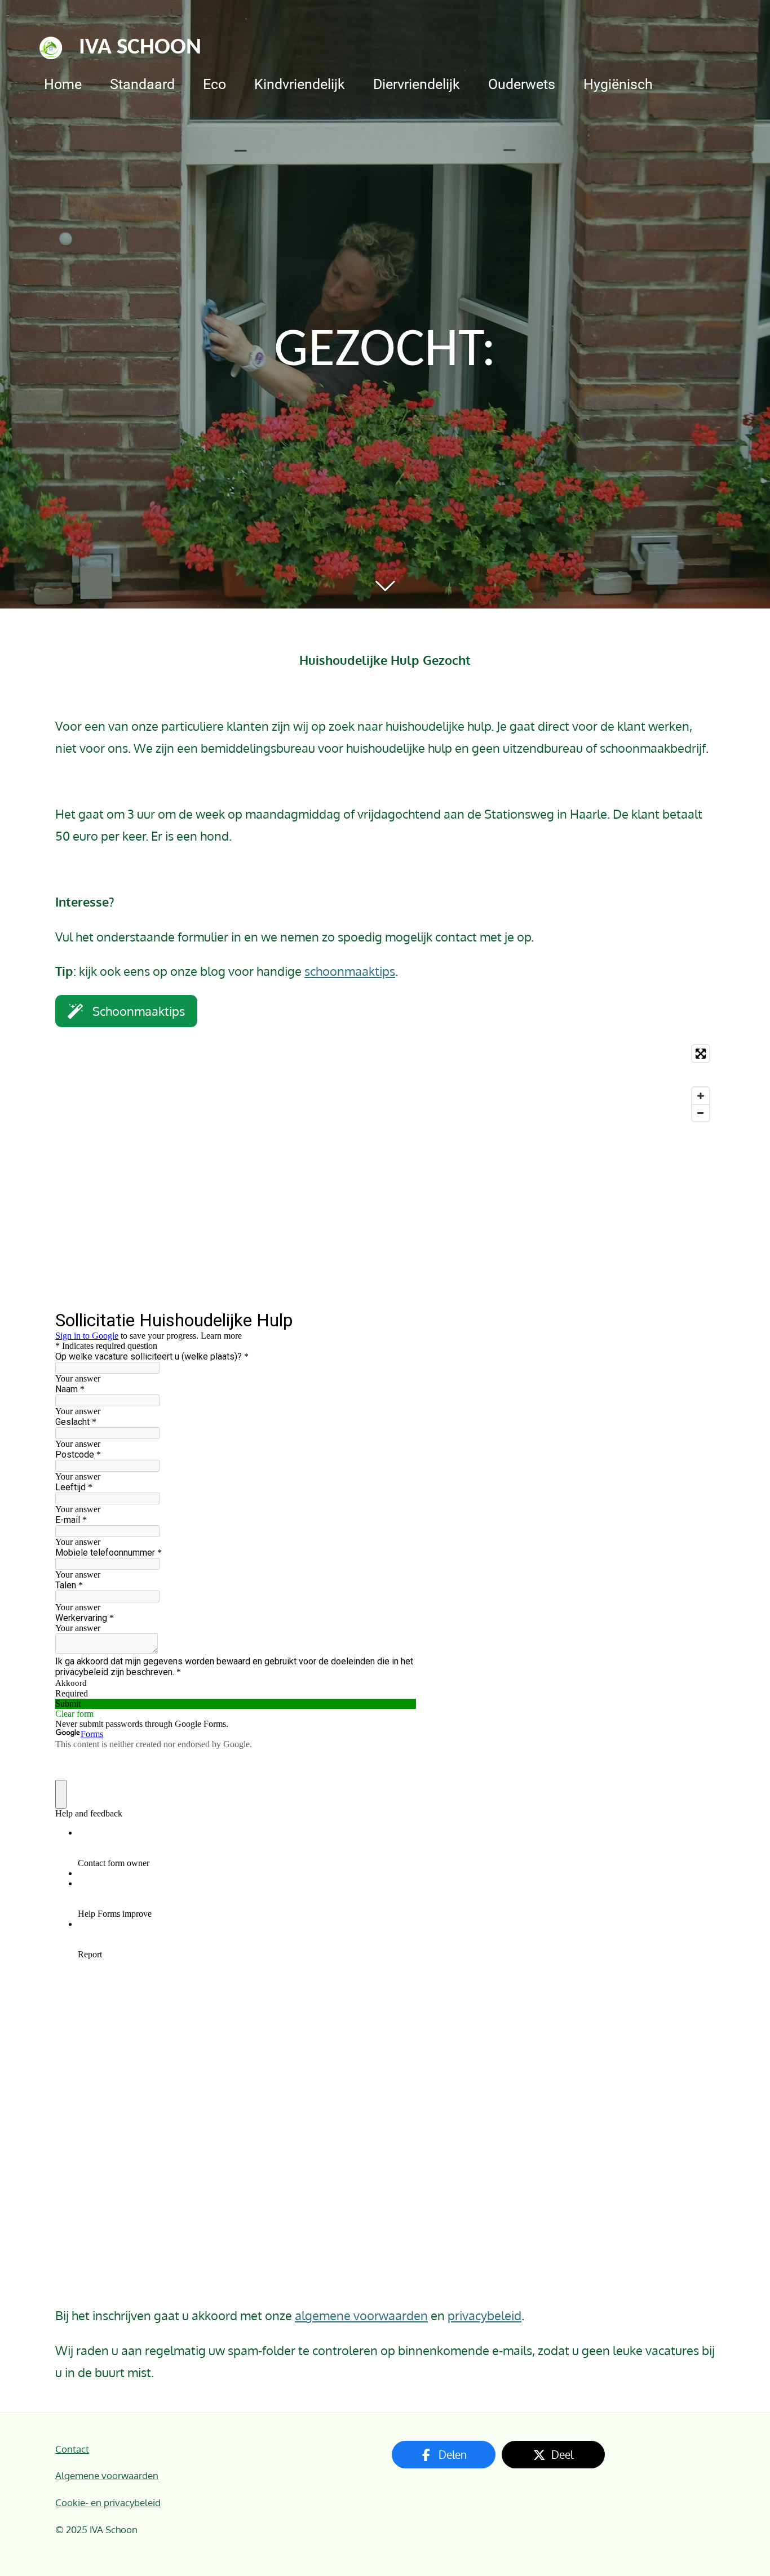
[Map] (385, 1083)
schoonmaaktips (350, 971)
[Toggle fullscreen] (701, 1054)
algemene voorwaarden (361, 2315)
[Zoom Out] (701, 1113)
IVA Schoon (140, 48)
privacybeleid (484, 2315)
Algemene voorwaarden (107, 2475)
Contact (72, 2449)
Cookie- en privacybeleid (108, 2502)
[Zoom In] (701, 1096)
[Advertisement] (385, 1218)
